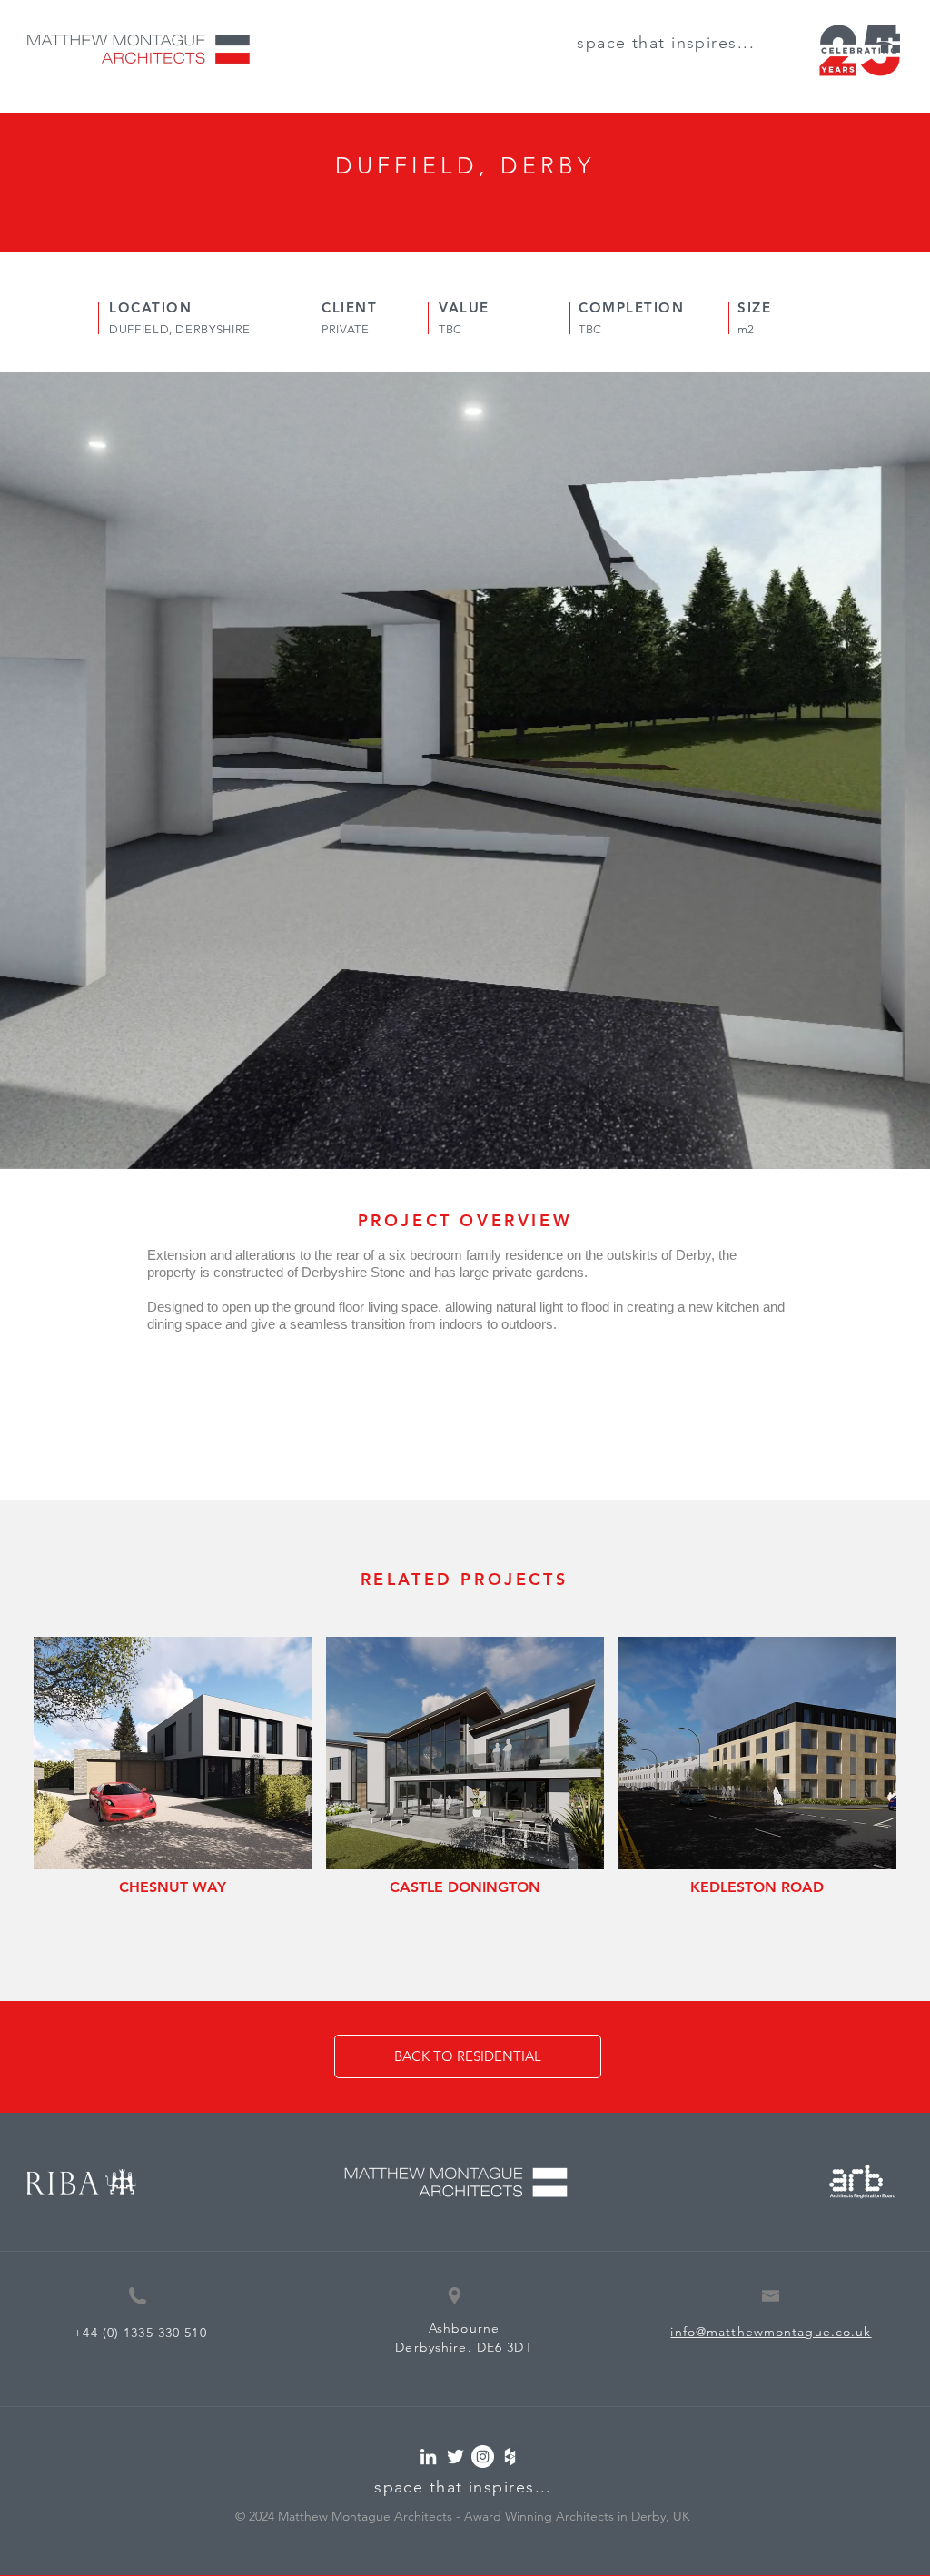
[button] (890, 43)
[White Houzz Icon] (510, 2457)
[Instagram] (483, 2457)
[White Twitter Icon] (455, 2457)
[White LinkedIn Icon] (428, 2457)
